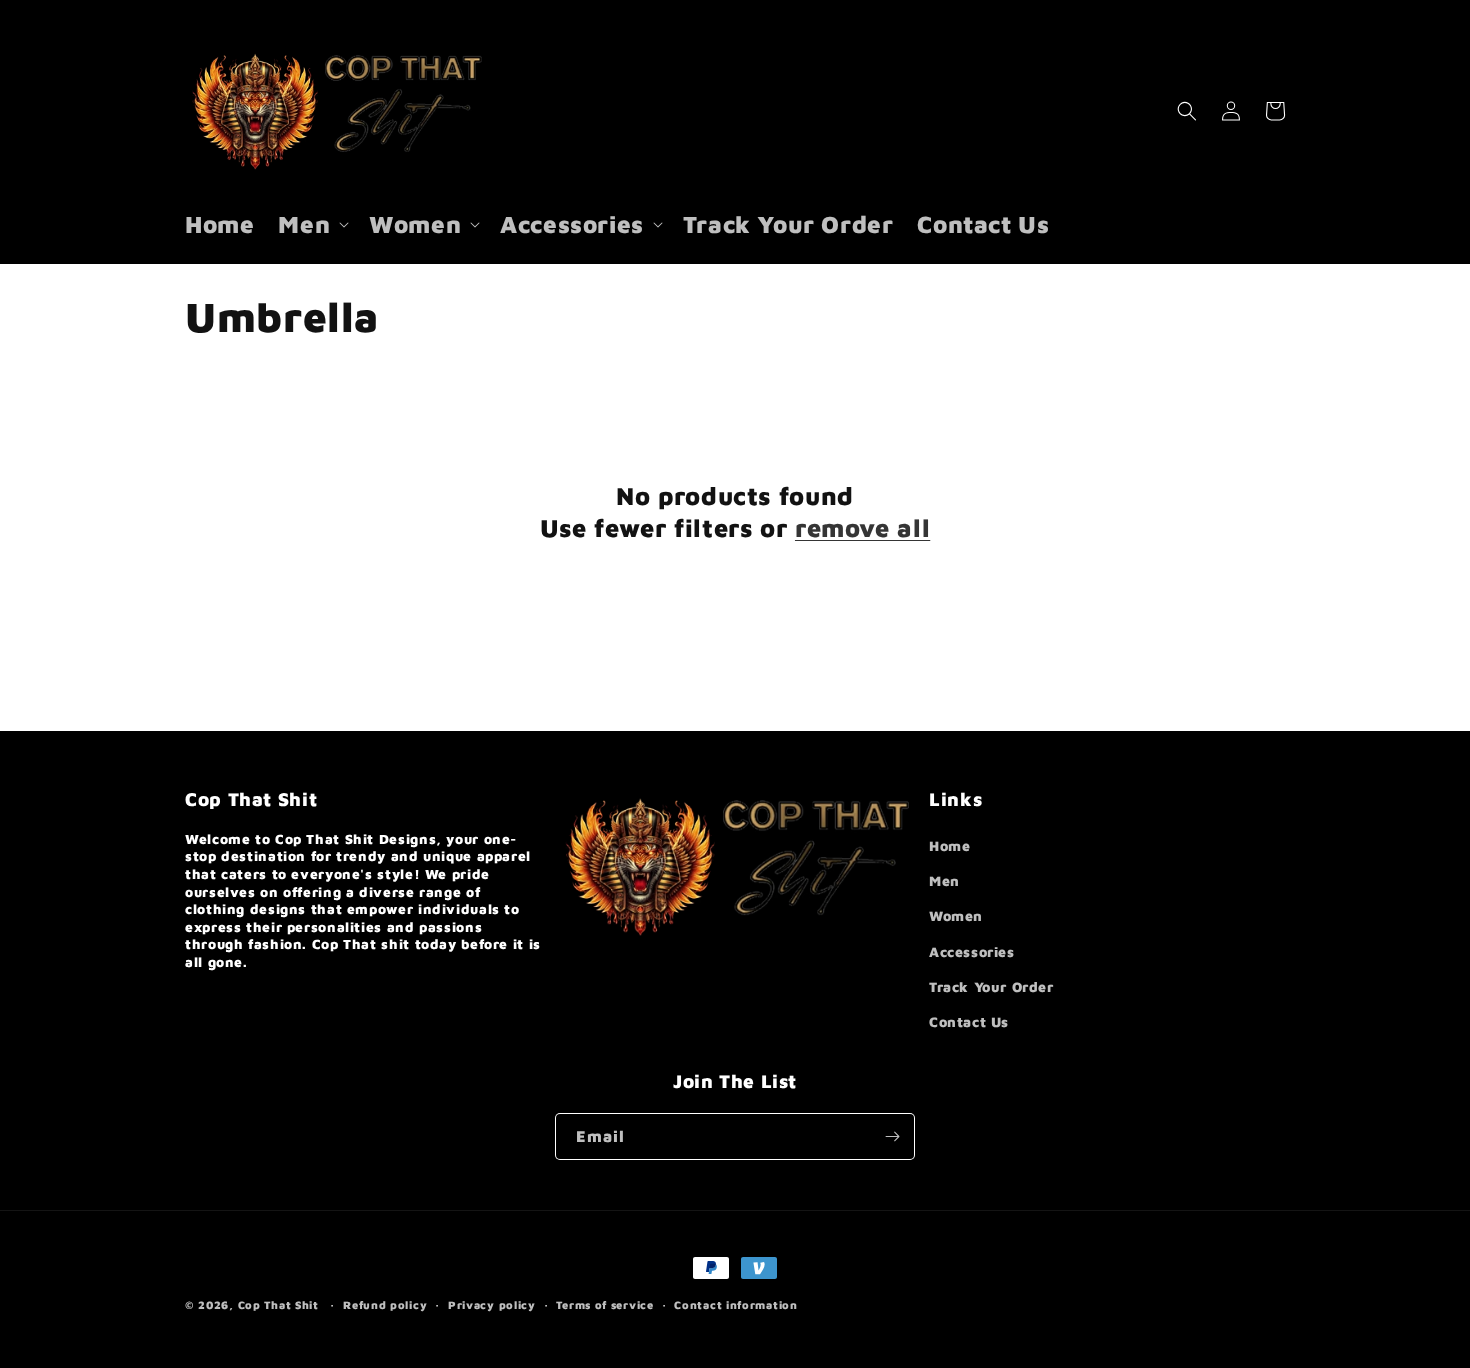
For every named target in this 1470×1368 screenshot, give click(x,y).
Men (944, 880)
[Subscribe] (892, 1136)
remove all (862, 527)
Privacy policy (492, 1304)
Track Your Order (991, 986)
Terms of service (604, 1304)
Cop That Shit (278, 1304)
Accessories (972, 951)
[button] (311, 224)
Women (956, 915)
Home (949, 845)
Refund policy (385, 1304)
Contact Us (969, 1021)
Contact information (735, 1304)
